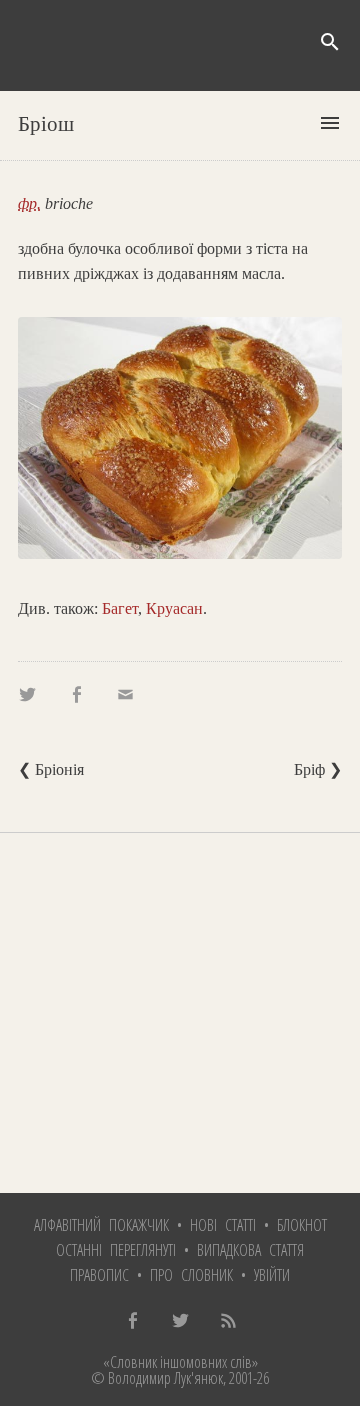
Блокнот (302, 1225)
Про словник (191, 1275)
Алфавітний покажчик (101, 1225)
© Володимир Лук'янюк (157, 1378)
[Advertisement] (180, 1013)
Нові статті (223, 1225)
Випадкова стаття (250, 1250)
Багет (120, 608)
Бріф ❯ (318, 769)
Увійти (272, 1275)
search (330, 42)
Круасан (174, 608)
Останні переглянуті (116, 1250)
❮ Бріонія (51, 769)
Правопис (99, 1275)
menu (330, 123)
